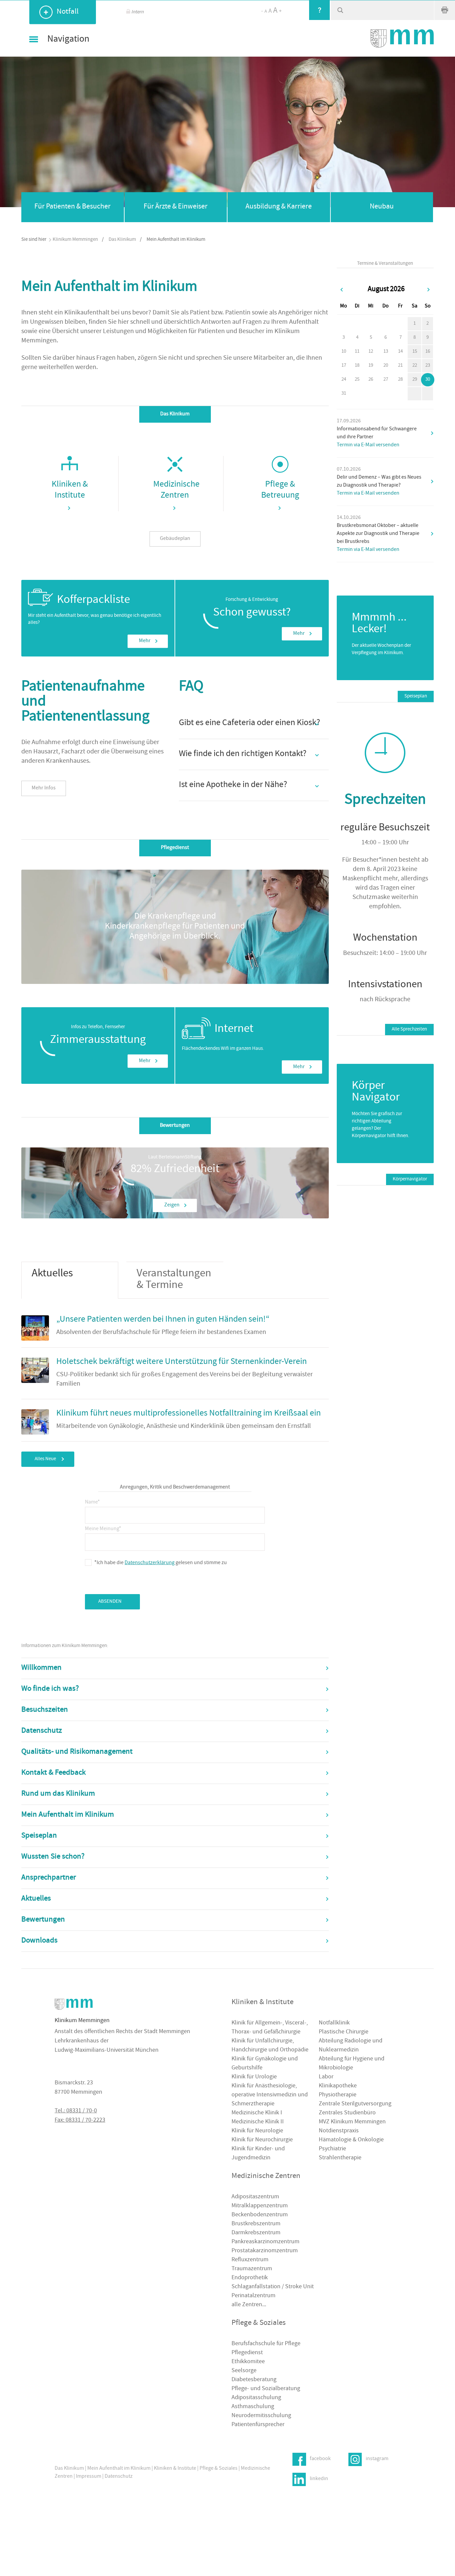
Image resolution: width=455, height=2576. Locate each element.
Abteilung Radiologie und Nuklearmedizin (351, 2046)
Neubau (382, 207)
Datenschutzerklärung (150, 1563)
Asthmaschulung (253, 2407)
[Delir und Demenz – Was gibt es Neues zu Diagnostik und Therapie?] (432, 482)
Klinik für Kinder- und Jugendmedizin (258, 2154)
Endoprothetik (250, 2278)
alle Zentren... (249, 2305)
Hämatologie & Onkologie (351, 2140)
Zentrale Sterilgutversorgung (355, 2104)
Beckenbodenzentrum (260, 2215)
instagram (377, 2459)
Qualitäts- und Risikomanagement (77, 1752)
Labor (326, 2077)
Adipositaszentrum (255, 2197)
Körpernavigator (410, 1179)
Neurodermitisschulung (261, 2416)
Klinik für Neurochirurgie (262, 2140)
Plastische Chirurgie (344, 2032)
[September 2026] (429, 290)
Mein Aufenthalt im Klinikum (68, 1815)
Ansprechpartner (49, 1878)
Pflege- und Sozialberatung (266, 2389)
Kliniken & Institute (175, 2469)
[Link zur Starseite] (402, 38)
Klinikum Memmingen (75, 240)
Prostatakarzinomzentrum (265, 2251)
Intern (137, 12)
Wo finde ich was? (50, 1689)
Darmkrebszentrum (256, 2233)
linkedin (319, 2479)
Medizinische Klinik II (258, 2122)
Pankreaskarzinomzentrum (265, 2242)
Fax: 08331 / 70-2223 (80, 2121)
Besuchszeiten (45, 1710)
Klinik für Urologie (254, 2077)
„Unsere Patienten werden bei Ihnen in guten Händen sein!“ (163, 1320)
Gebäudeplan (175, 539)
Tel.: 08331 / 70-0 (76, 2111)
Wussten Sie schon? (53, 1857)
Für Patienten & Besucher (72, 207)
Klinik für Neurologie (257, 2131)
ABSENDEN (110, 1602)
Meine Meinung (103, 1528)
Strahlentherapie (340, 2158)
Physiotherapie (338, 2095)
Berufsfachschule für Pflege (266, 2344)
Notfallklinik (334, 2023)
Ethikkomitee (248, 2362)
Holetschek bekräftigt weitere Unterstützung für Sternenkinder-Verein (182, 1362)
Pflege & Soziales (219, 2469)
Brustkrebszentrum (256, 2224)
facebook (320, 2459)
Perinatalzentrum (253, 2296)
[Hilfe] (319, 10)
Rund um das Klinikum (58, 1794)
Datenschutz (42, 1731)
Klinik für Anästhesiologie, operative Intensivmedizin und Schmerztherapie (270, 2095)
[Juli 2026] (342, 290)
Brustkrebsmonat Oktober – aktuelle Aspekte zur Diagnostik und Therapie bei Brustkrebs (378, 534)
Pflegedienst (247, 2353)
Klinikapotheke (338, 2086)
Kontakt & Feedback (53, 1773)
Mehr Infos (44, 788)
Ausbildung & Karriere (279, 207)
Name (92, 1500)
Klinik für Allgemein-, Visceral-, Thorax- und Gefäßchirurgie (270, 2028)
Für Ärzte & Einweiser (176, 207)
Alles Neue (45, 1459)
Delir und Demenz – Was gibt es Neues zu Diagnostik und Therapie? (379, 482)
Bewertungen (43, 1920)
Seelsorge (244, 2371)
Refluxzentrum (250, 2260)
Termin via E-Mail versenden (368, 445)
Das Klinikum (122, 240)
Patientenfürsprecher (258, 2425)
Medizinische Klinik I (257, 2113)
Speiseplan (39, 1836)
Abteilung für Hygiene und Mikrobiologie (352, 2064)
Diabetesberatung (254, 2380)
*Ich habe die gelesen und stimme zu (161, 1562)
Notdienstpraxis (339, 2131)
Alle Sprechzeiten (409, 1029)
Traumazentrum (252, 2269)
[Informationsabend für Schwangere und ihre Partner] (432, 433)
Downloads (39, 1941)
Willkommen (41, 1668)
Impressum (89, 2477)
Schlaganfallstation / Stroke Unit (273, 2287)
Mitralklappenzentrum (260, 2206)
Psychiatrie (332, 2149)
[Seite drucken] (445, 10)
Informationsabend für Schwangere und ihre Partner (377, 433)
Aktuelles (36, 1899)
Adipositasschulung (256, 2398)
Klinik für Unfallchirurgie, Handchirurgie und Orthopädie (270, 2046)
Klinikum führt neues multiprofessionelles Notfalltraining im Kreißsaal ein (189, 1414)
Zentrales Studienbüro (347, 2113)
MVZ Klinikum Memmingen (352, 2122)
